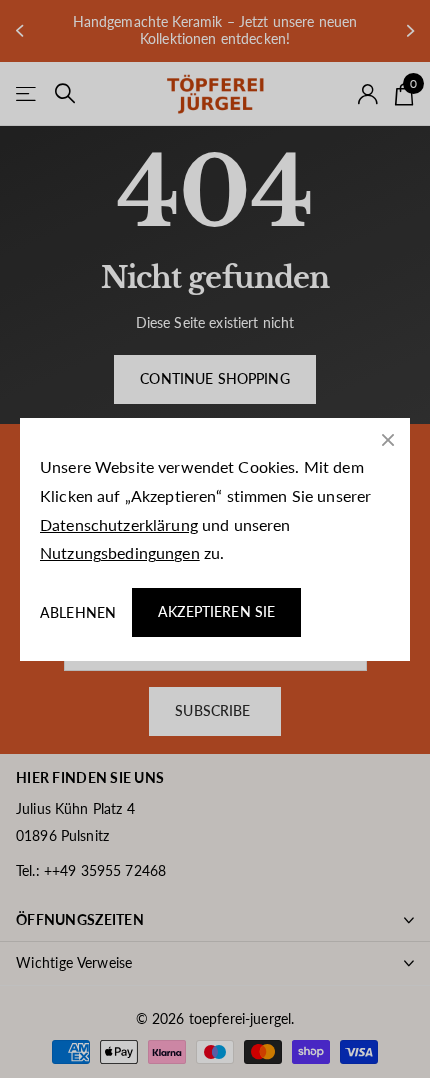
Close (388, 440)
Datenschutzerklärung (119, 523)
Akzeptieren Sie (216, 611)
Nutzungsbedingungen (120, 552)
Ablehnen (78, 611)
